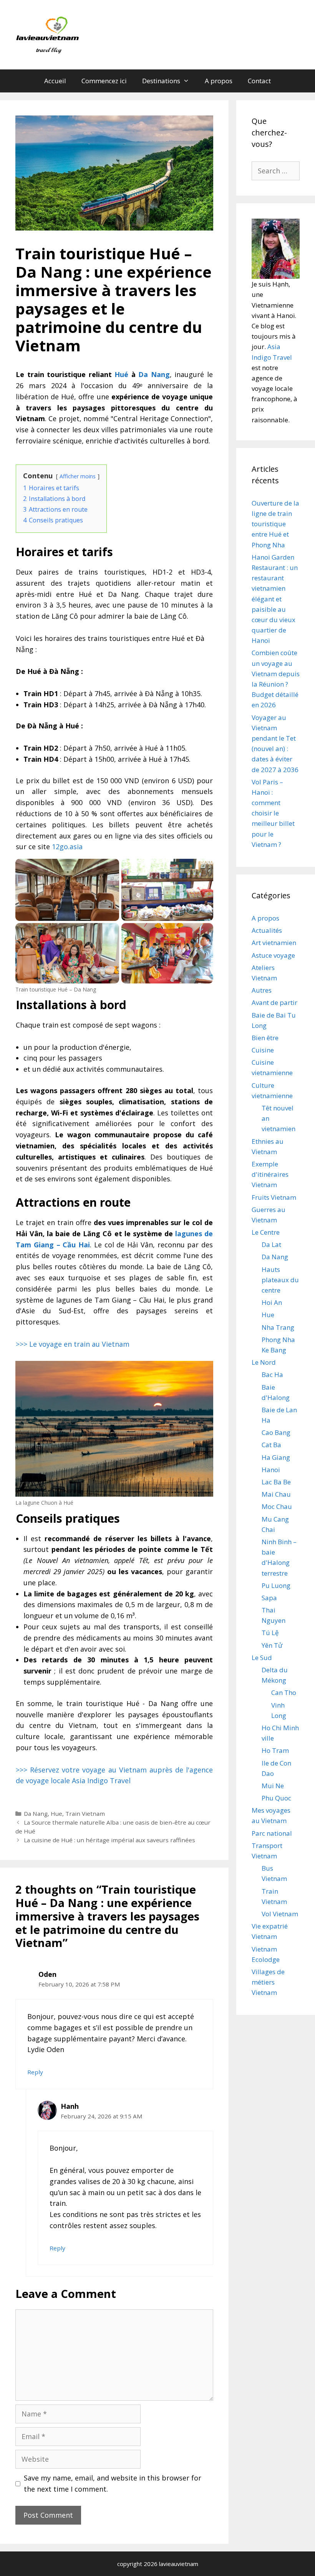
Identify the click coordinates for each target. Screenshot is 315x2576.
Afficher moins (78, 476)
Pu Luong (276, 1585)
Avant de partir (274, 1002)
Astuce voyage (273, 955)
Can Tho (284, 1692)
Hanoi (271, 1470)
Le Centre (266, 1232)
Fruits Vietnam (274, 1197)
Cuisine (263, 1050)
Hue (56, 1813)
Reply (35, 2072)
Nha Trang (278, 1327)
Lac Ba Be (276, 1482)
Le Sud (262, 1658)
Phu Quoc (276, 1798)
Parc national (272, 1833)
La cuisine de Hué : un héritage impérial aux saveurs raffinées (109, 1840)
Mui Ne (273, 1786)
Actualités (267, 930)
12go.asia (67, 847)
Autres (262, 990)
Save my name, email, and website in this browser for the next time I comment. (113, 2483)
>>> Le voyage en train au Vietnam (73, 1344)
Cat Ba (271, 1445)
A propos (219, 81)
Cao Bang (276, 1432)
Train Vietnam (85, 1813)
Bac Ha (272, 1374)
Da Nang (36, 1813)
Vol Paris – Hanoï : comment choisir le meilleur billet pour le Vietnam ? (273, 813)
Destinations (161, 81)
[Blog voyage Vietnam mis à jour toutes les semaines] (49, 34)
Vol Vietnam (280, 1914)
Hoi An (272, 1302)
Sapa (269, 1598)
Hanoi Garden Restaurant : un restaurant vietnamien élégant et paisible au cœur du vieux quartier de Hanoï (275, 599)
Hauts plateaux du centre (280, 1280)
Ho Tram (275, 1750)
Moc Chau (277, 1506)
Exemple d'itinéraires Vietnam (270, 1174)
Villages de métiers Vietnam (268, 1982)
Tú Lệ (270, 1633)
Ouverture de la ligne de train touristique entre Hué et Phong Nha (275, 524)
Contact (259, 81)
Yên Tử (272, 1645)
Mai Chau (276, 1494)
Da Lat (271, 1244)
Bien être (265, 1038)
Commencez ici (104, 81)
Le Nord (264, 1362)
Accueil (55, 81)
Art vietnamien (274, 943)
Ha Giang (276, 1457)
